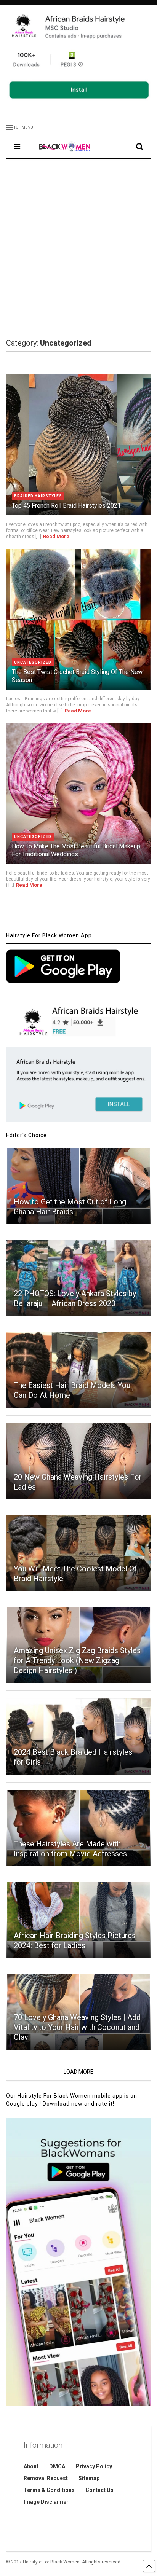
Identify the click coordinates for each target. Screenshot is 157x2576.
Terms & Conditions (49, 2490)
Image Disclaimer (46, 2502)
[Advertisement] (78, 249)
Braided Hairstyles (38, 496)
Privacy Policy (94, 2466)
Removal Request (46, 2478)
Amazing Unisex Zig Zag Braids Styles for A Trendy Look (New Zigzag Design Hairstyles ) (77, 1660)
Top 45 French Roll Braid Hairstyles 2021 (66, 506)
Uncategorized (33, 662)
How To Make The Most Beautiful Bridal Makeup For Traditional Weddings (76, 850)
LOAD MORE (78, 2072)
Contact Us (99, 2490)
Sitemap (89, 2478)
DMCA (57, 2466)
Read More (56, 536)
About (31, 2466)
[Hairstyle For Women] (60, 153)
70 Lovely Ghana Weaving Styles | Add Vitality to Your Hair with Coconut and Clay (77, 2027)
